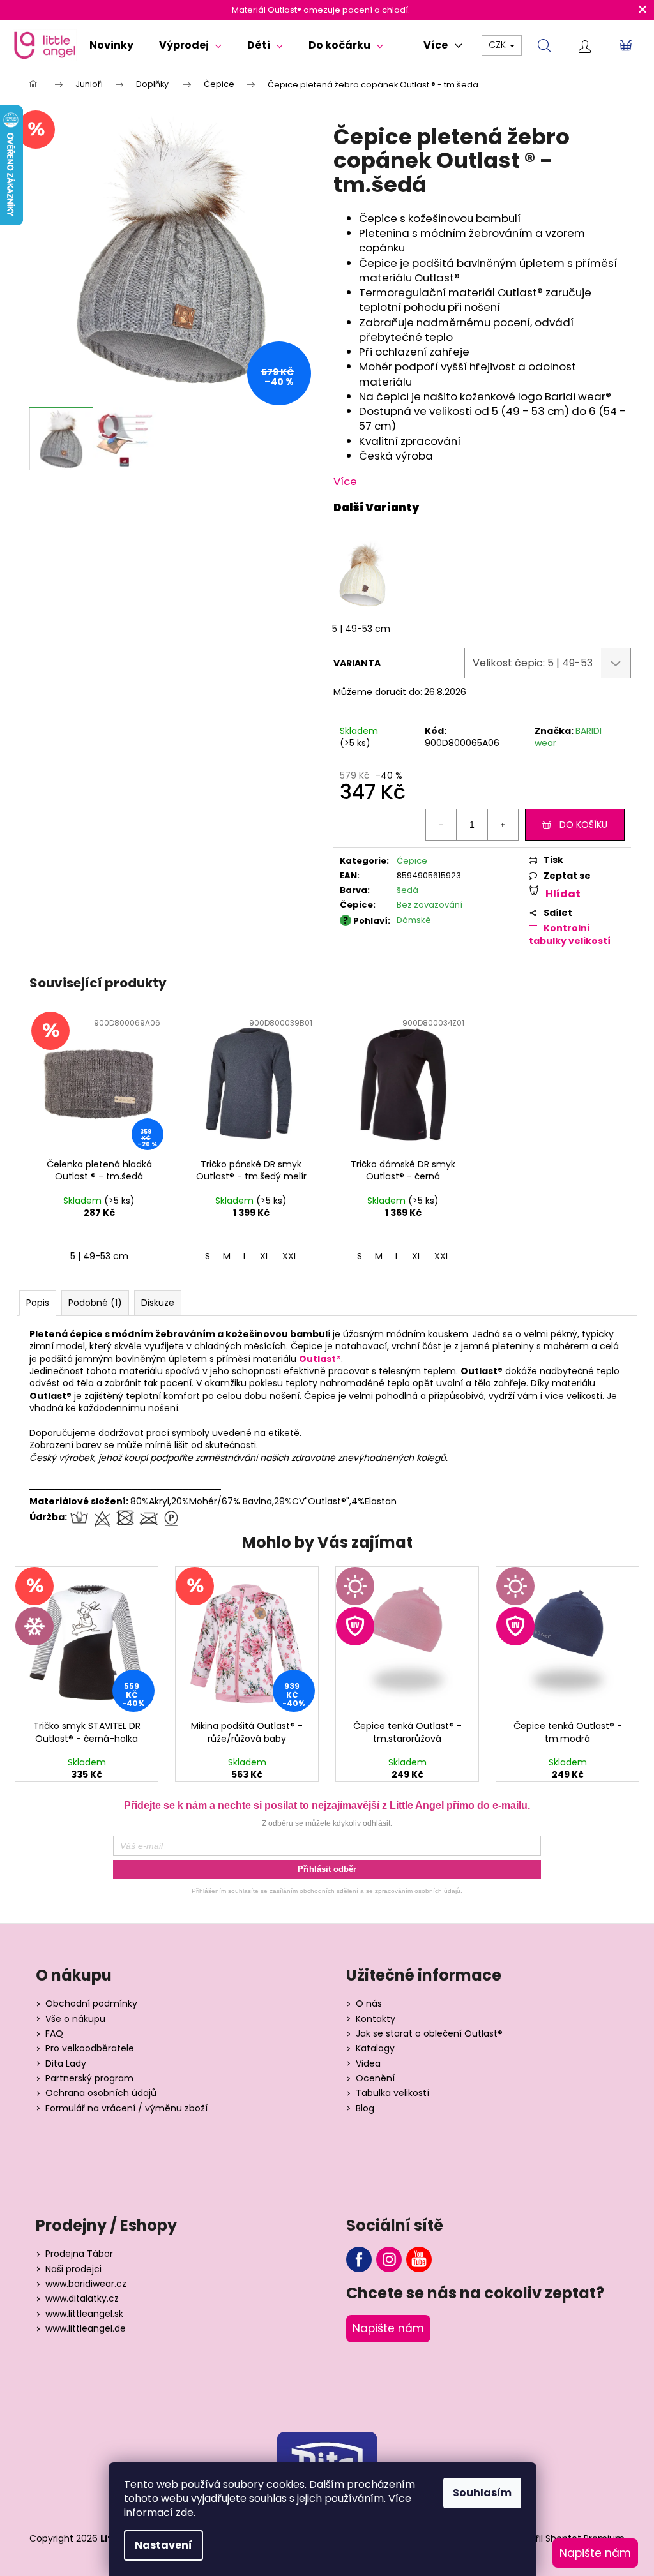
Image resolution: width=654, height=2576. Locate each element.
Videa (368, 2064)
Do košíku (583, 825)
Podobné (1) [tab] (95, 1303)
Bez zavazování (430, 905)
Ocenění (375, 2078)
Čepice (412, 861)
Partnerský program (89, 2078)
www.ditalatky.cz (82, 2299)
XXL (290, 1256)
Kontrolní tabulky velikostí (570, 935)
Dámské (414, 920)
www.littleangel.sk (84, 2314)
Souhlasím (482, 2493)
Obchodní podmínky (91, 2004)
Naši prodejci (73, 2269)
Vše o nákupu (75, 2019)
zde (185, 2512)
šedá (407, 890)
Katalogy (375, 2048)
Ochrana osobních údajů (101, 2093)
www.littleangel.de (86, 2329)
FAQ (54, 2034)
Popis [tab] (38, 1303)
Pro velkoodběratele (90, 2048)
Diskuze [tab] (158, 1303)
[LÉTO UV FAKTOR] (407, 1640)
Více (345, 481)
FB (359, 2259)
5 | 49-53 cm (361, 629)
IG (389, 2259)
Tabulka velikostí (392, 2093)
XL (265, 1256)
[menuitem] (111, 45)
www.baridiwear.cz (86, 2284)
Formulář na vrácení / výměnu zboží (126, 2108)
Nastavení (163, 2545)
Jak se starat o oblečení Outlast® (429, 2034)
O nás (369, 2004)
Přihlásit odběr (327, 1869)
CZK (498, 45)
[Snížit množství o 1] (441, 825)
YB (419, 2259)
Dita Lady (66, 2064)
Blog (365, 2108)
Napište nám (388, 2328)
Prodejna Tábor (79, 2254)
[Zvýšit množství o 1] (503, 825)
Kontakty (376, 2019)
